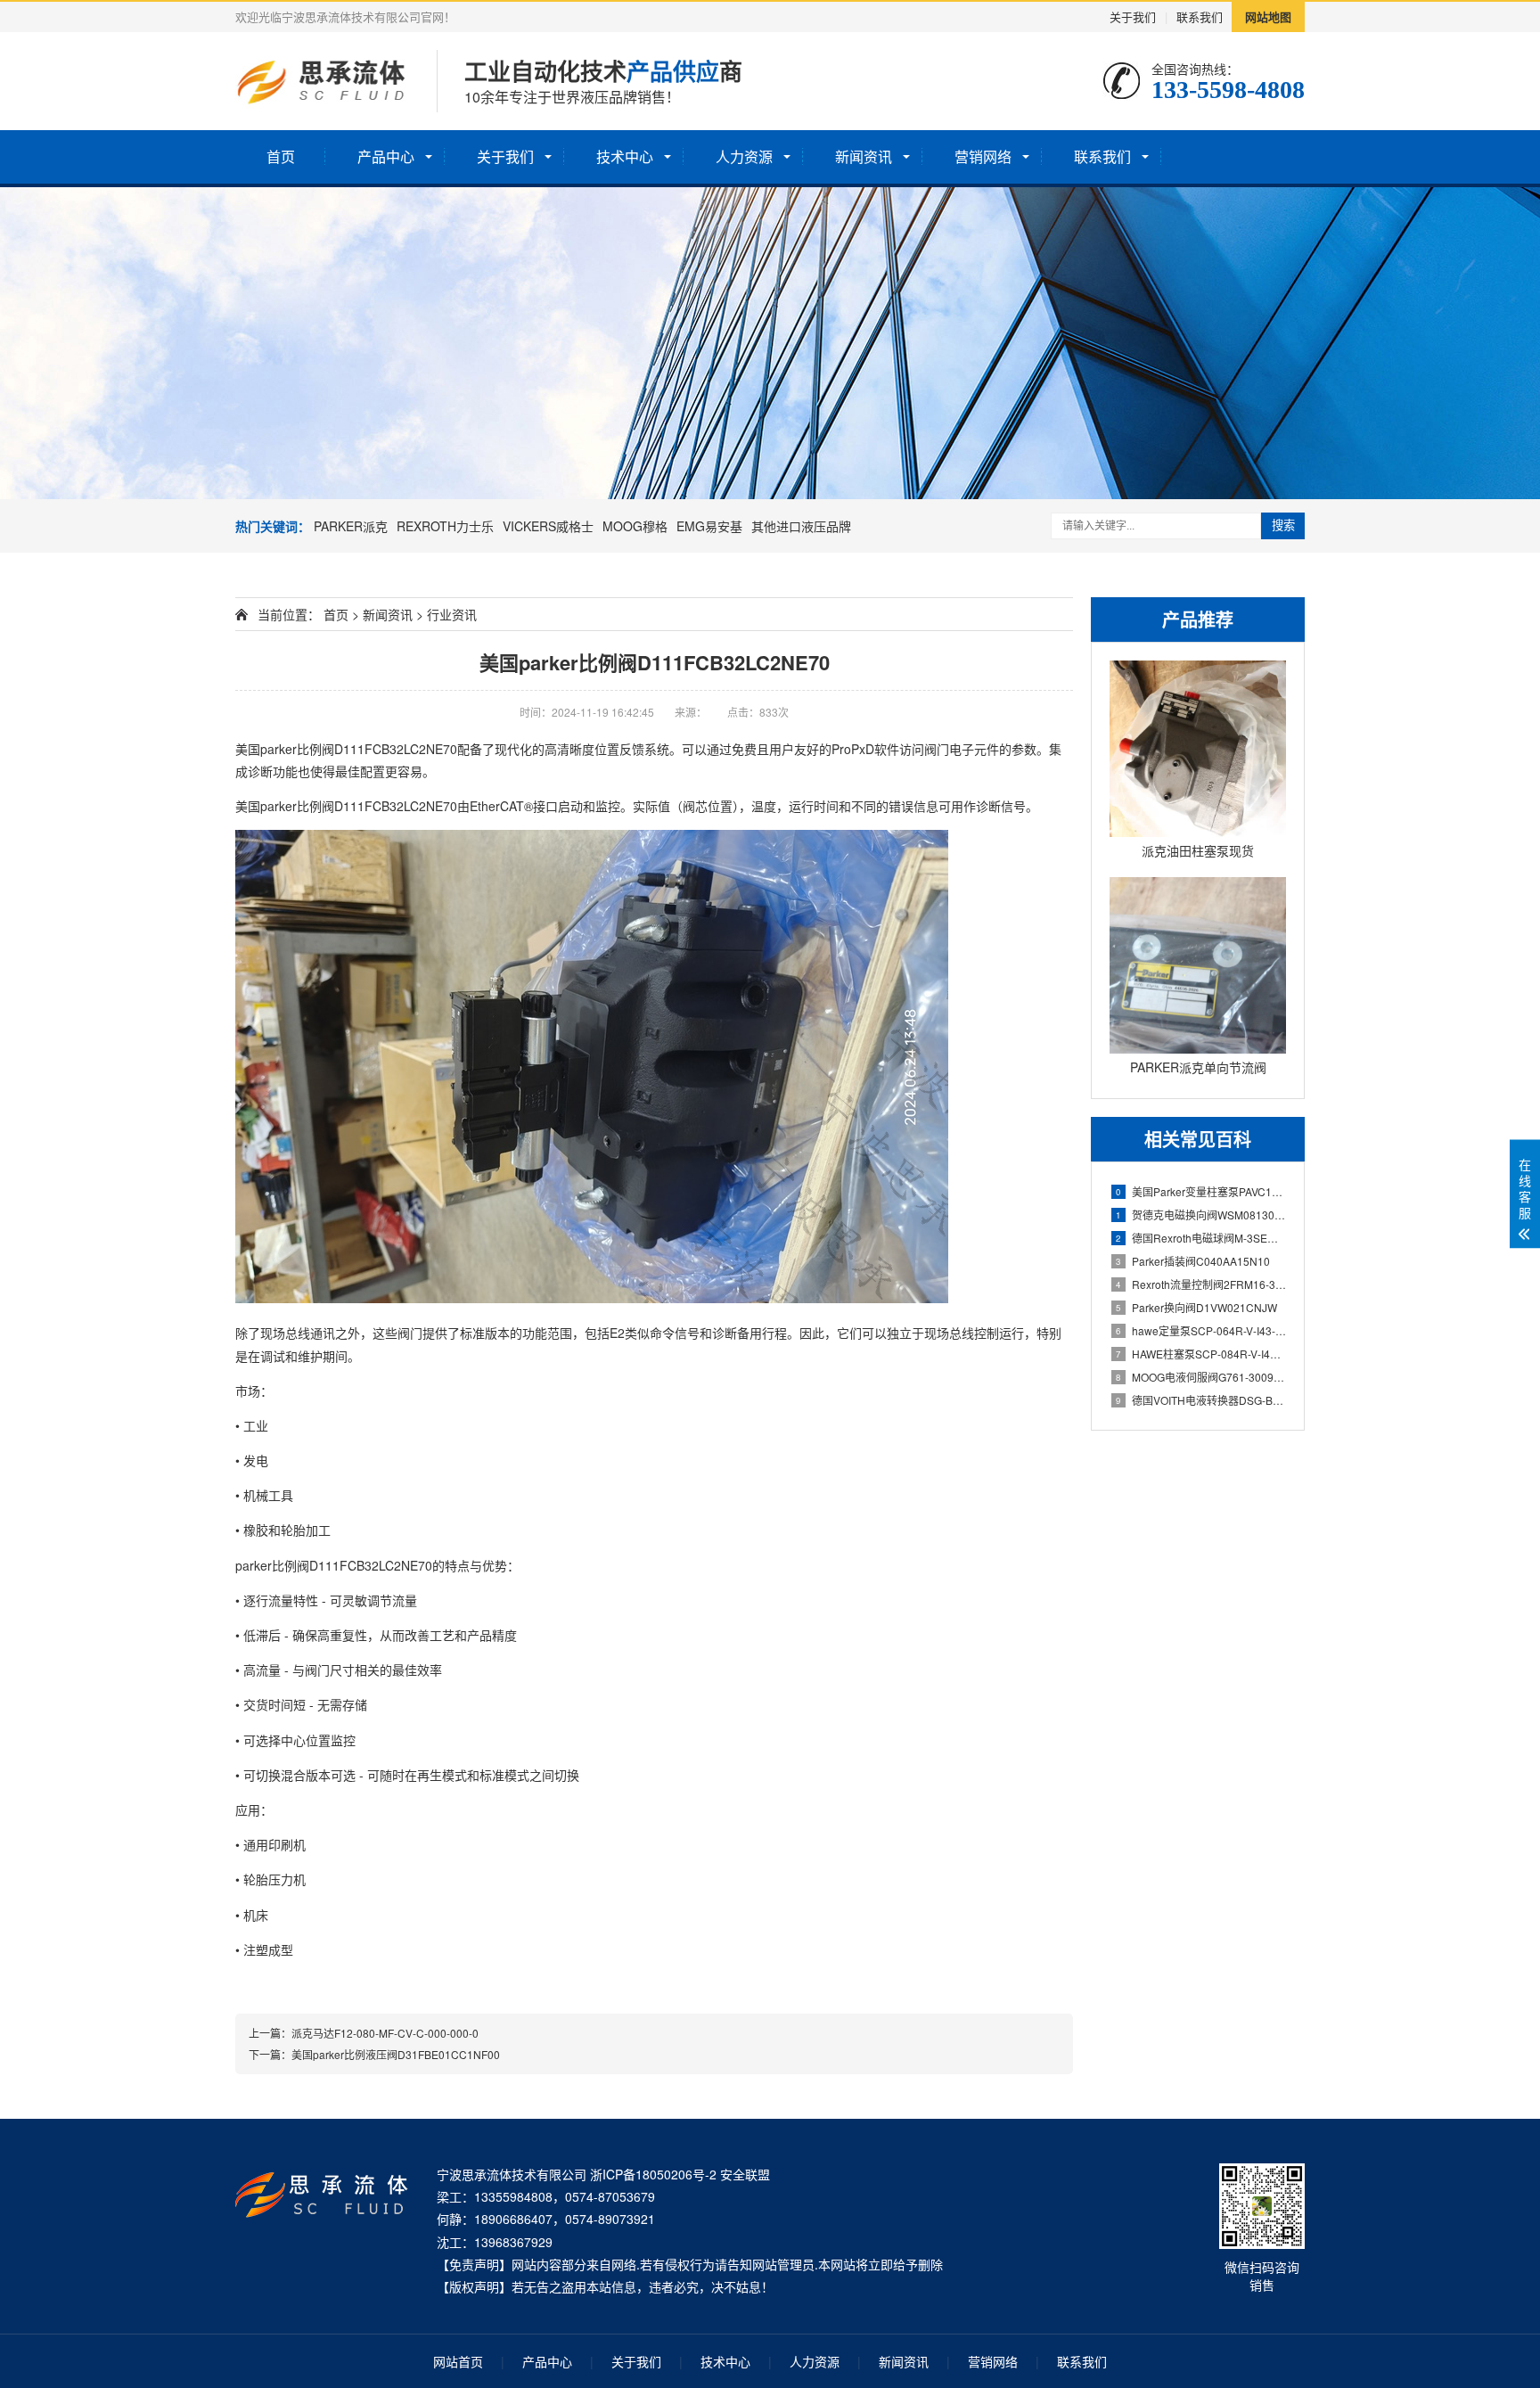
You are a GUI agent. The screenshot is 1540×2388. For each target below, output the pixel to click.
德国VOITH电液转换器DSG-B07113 (1201, 1400)
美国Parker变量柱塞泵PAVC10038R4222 (1201, 1191)
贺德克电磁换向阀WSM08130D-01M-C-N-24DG (1201, 1215)
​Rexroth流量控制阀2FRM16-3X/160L (1201, 1284)
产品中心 (386, 156)
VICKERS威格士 (548, 526)
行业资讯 (452, 614)
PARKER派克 (351, 526)
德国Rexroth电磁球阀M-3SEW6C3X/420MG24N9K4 (1201, 1238)
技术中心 (625, 156)
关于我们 (1133, 16)
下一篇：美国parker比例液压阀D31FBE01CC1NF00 (374, 2054)
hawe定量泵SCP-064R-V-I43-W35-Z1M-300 (1201, 1330)
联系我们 (1200, 16)
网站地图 (1268, 16)
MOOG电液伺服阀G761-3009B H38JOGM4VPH (1201, 1377)
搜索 (1283, 525)
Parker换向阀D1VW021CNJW (1196, 1307)
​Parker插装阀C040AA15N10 (1193, 1261)
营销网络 (983, 156)
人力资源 (744, 156)
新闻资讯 (864, 156)
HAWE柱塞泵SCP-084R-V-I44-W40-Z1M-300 (1201, 1354)
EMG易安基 (709, 526)
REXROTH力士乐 (445, 526)
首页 (281, 156)
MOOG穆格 (635, 526)
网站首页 (458, 2361)
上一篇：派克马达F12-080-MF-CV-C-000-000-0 (364, 2033)
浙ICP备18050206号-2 (653, 2174)
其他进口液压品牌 (801, 526)
